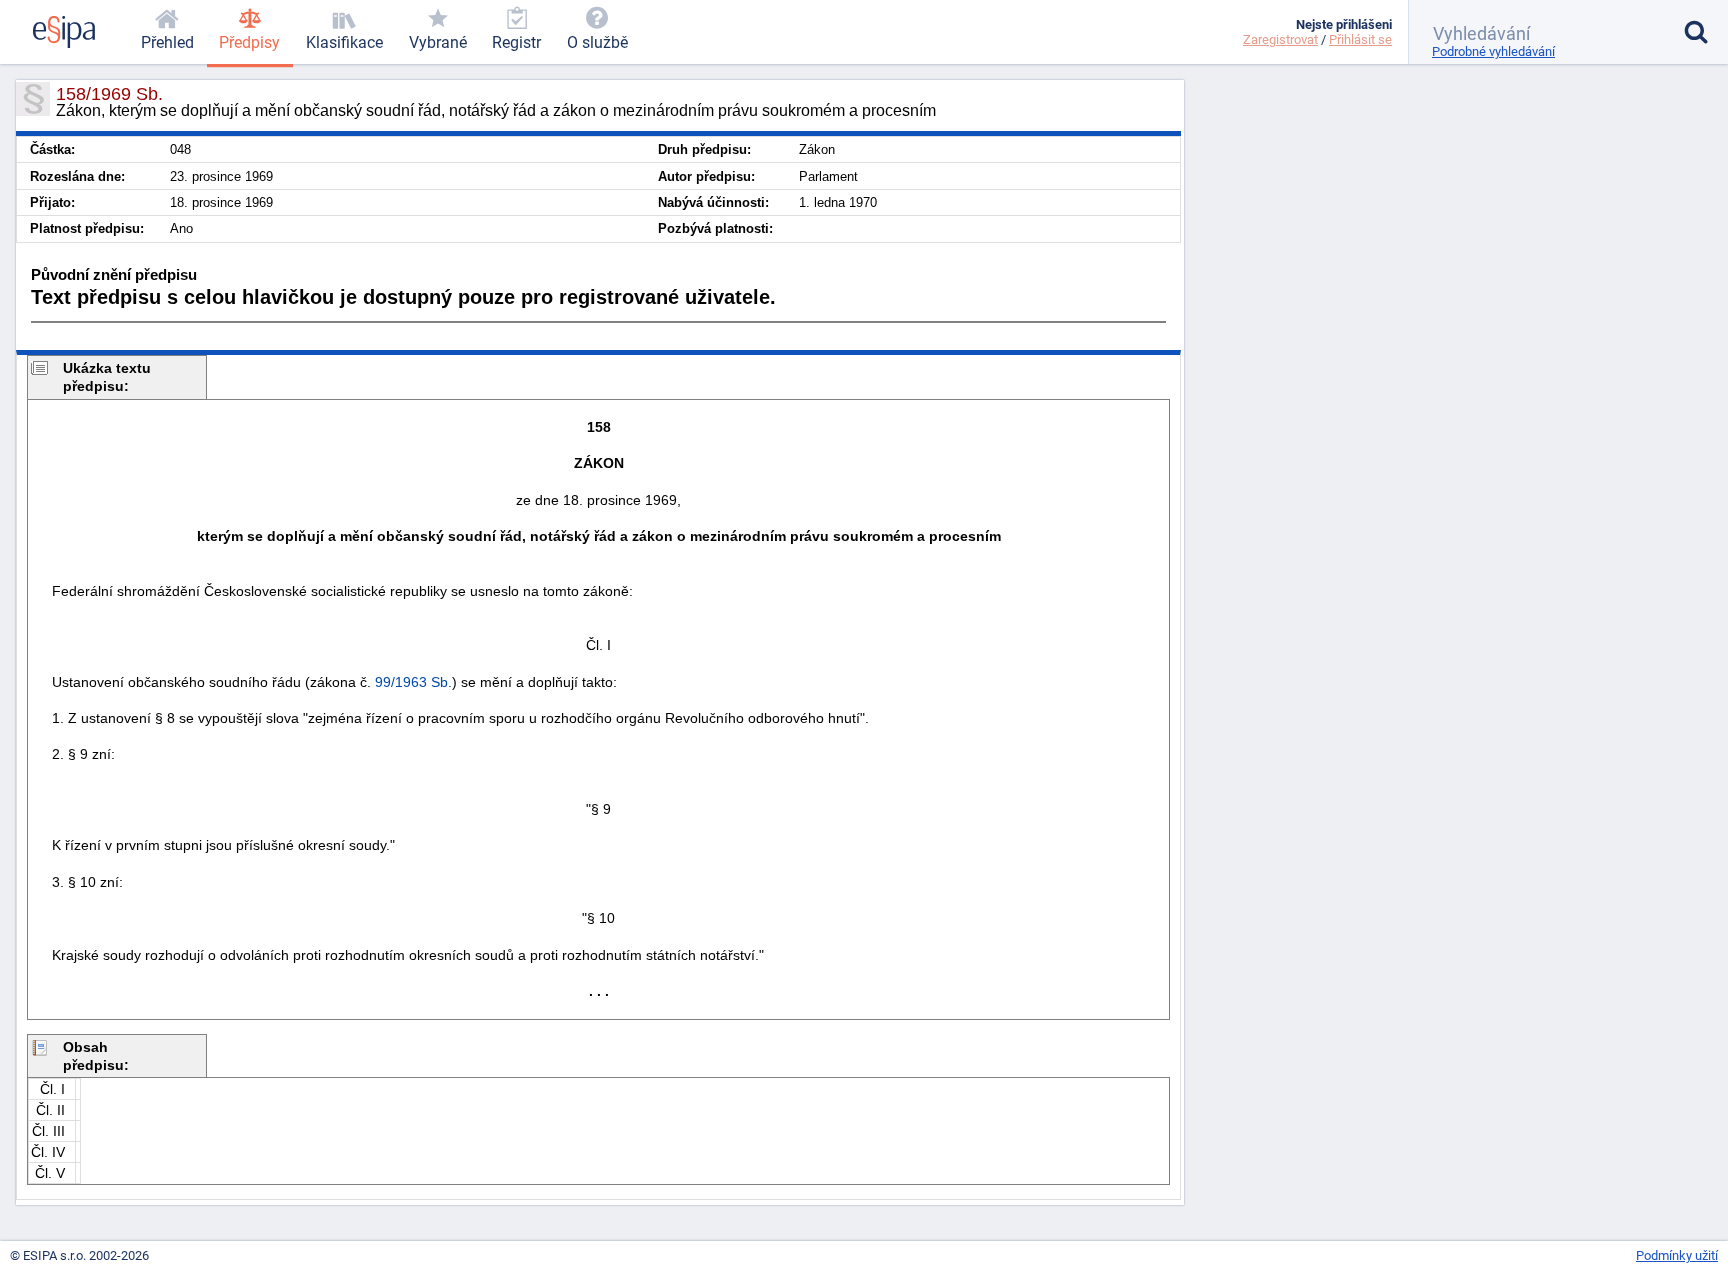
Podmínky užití (1677, 1255)
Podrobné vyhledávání (1493, 51)
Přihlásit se (1360, 39)
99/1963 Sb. (413, 682)
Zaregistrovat (1280, 39)
